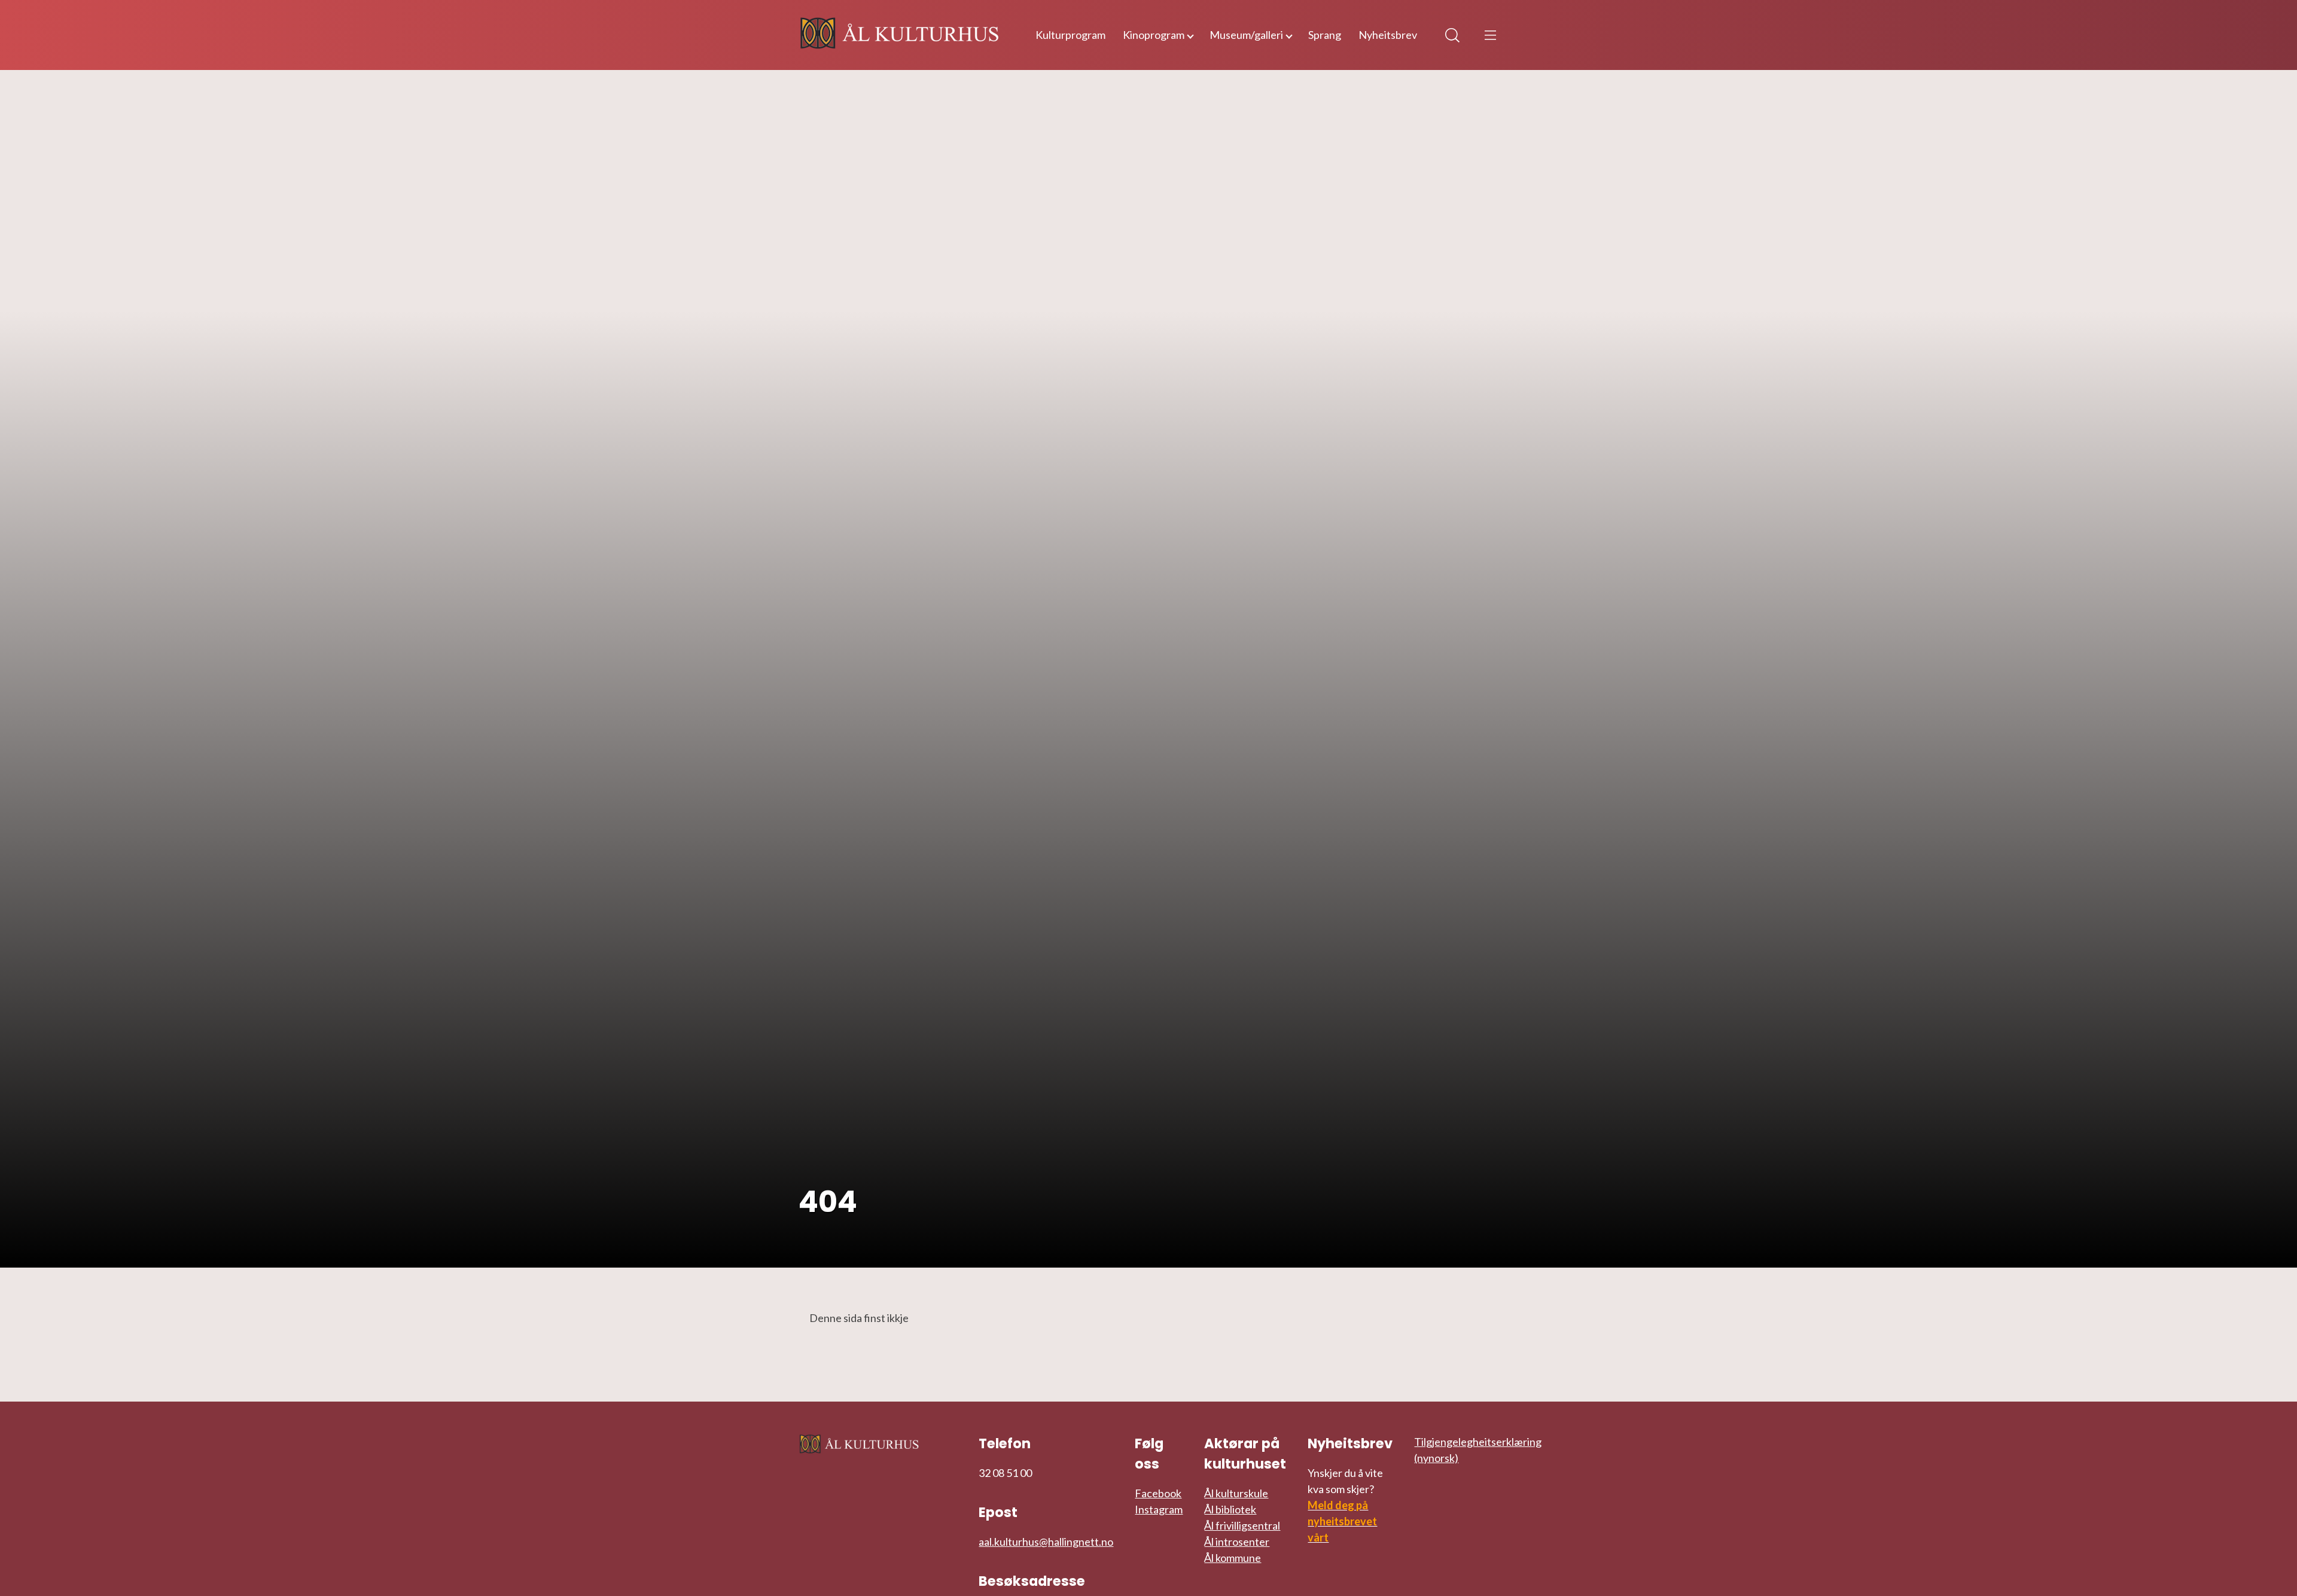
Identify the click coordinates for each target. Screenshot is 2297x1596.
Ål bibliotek (1230, 1509)
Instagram (1159, 1509)
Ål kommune (1233, 1558)
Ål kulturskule (1236, 1493)
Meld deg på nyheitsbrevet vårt (1342, 1521)
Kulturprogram (1070, 35)
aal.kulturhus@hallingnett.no (1046, 1542)
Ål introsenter (1237, 1542)
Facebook (1158, 1493)
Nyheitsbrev (1388, 35)
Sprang (1325, 35)
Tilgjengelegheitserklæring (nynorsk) (1478, 1450)
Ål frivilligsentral (1242, 1525)
